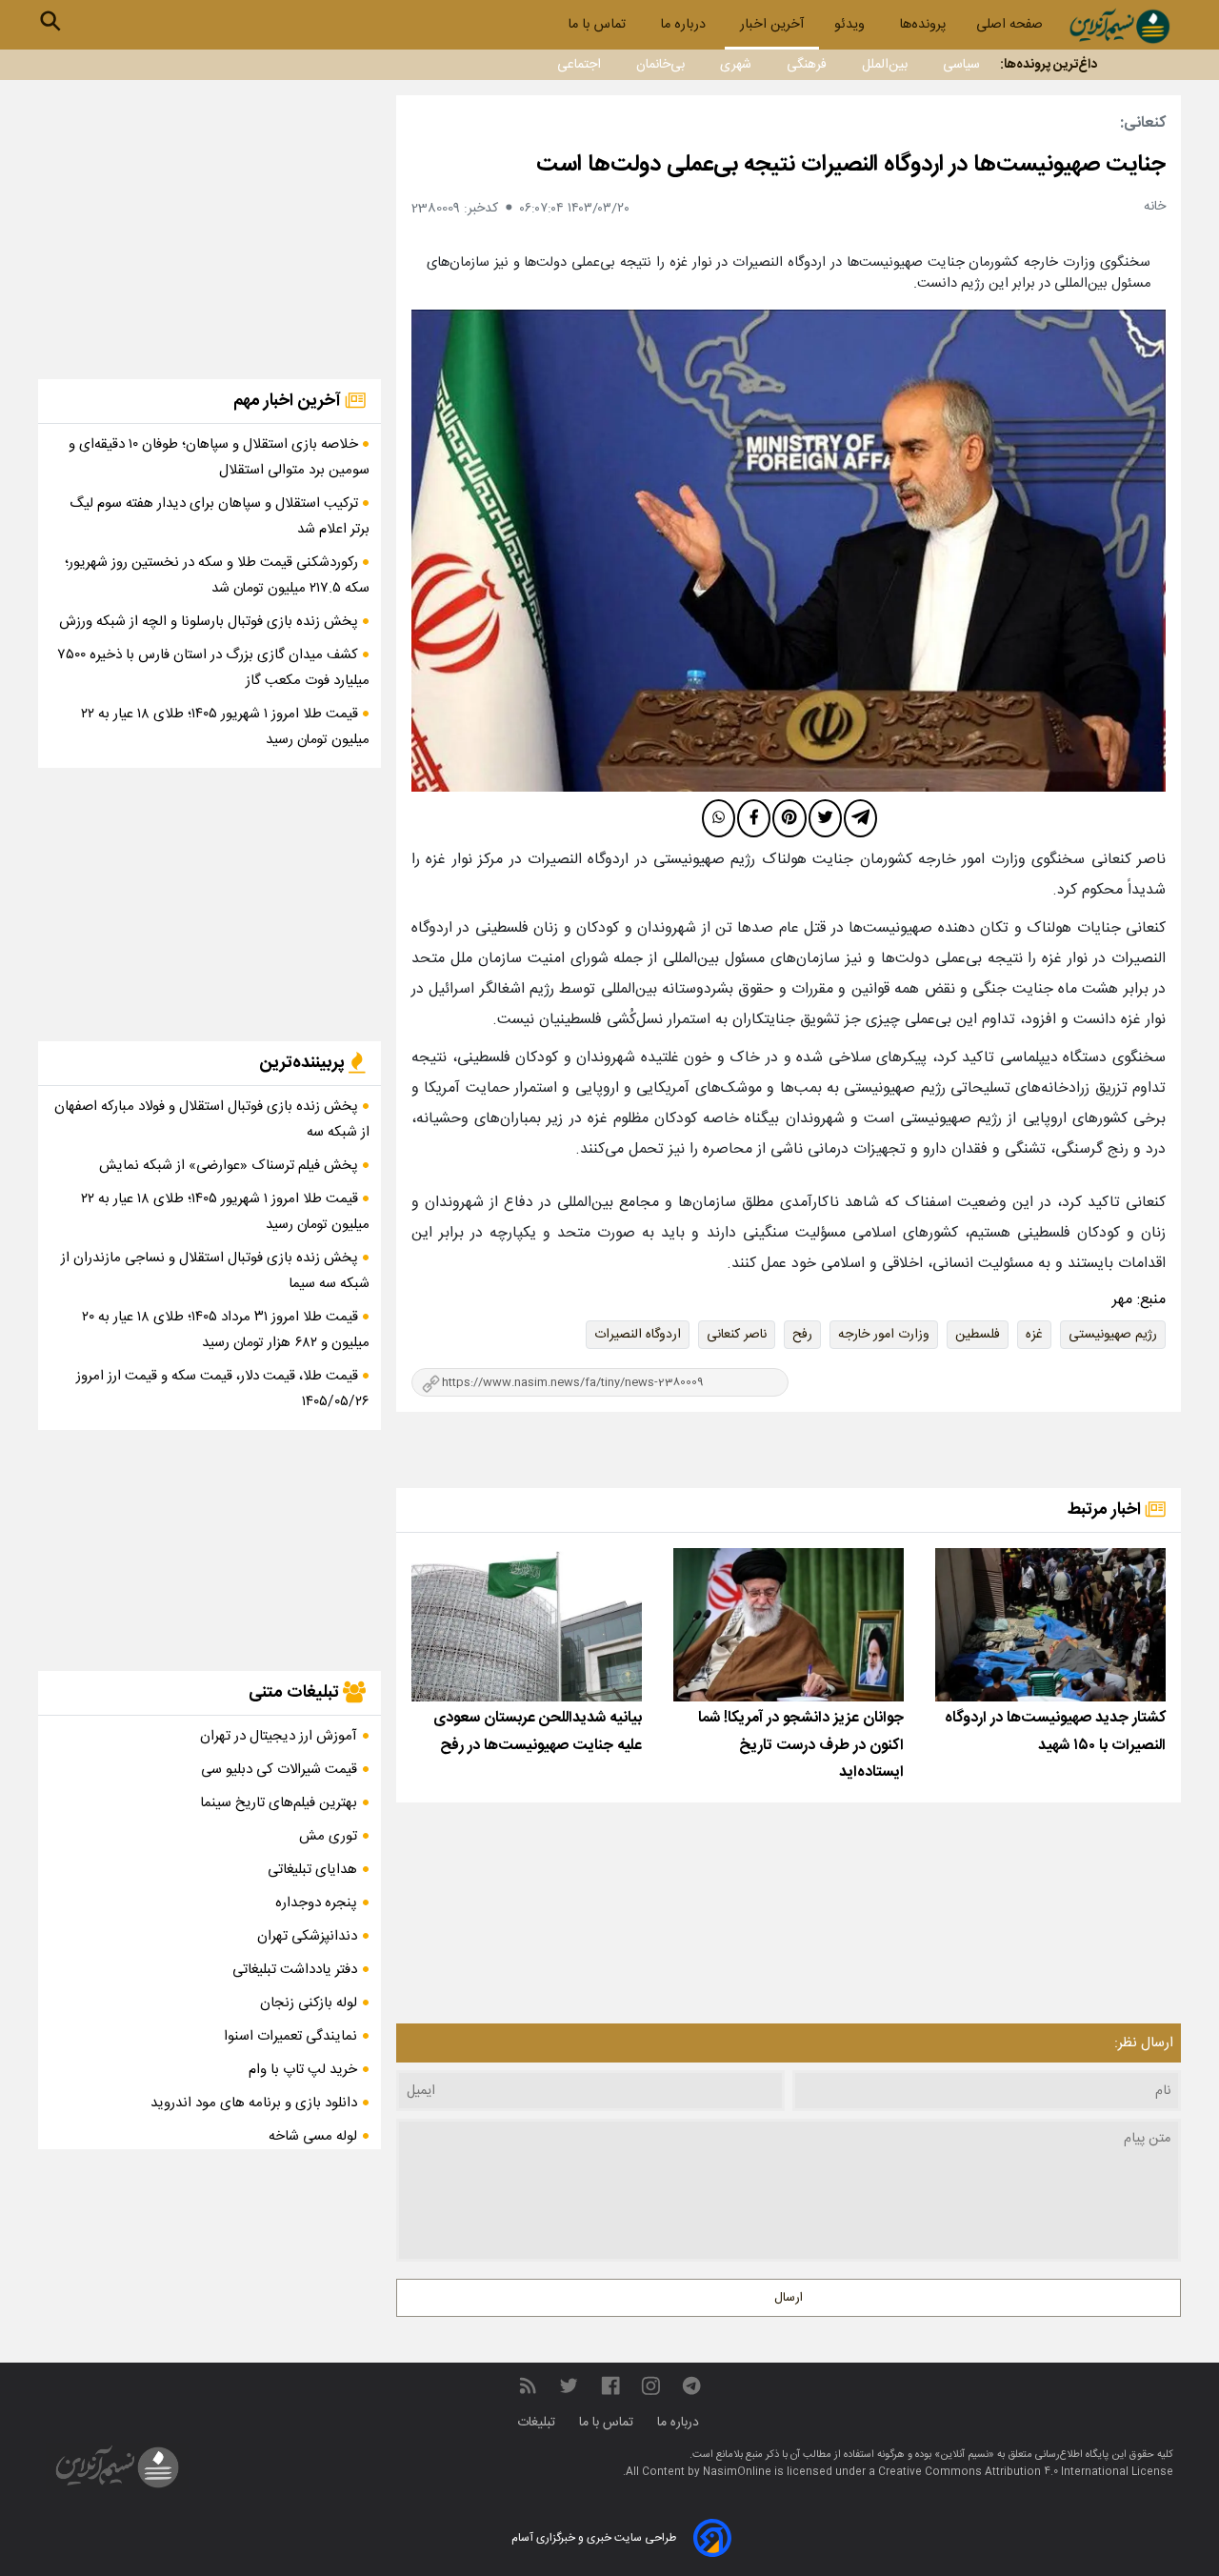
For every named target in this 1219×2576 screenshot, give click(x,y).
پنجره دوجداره (316, 1903)
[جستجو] (50, 21)
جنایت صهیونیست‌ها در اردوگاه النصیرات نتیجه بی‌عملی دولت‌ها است (851, 165)
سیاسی (961, 65)
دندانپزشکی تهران (307, 1936)
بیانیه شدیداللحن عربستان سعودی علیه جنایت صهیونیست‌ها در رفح (538, 1732)
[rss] (528, 2386)
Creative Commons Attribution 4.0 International (1005, 2472)
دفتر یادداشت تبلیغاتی (295, 1970)
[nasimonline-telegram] (691, 2386)
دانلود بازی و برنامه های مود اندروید (254, 2103)
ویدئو (851, 25)
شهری (736, 65)
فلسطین (978, 1335)
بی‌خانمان (660, 65)
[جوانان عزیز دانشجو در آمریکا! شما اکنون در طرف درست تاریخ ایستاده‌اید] (789, 1625)
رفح (802, 1335)
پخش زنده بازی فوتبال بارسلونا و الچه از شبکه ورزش (210, 622)
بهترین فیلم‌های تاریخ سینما (279, 1803)
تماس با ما (599, 25)
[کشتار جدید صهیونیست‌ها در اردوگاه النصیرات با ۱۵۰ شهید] (1050, 1625)
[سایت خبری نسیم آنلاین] (1119, 26)
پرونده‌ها (922, 25)
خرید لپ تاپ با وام (303, 2070)
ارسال (789, 2298)
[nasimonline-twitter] (569, 2386)
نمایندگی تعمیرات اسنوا (290, 2036)
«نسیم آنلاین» (963, 2455)
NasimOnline (737, 2472)
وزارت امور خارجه (884, 1335)
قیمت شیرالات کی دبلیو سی (279, 1770)
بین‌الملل (885, 65)
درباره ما (685, 25)
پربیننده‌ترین (304, 1063)
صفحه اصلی (1009, 25)
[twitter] (825, 818)
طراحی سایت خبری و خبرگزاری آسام (594, 2538)
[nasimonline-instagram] (651, 2386)
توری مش (328, 1836)
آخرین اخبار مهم (289, 401)
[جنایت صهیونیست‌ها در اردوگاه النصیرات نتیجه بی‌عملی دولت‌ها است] (789, 551)
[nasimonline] (610, 2386)
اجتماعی (579, 65)
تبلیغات (538, 2423)
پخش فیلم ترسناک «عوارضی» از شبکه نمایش (230, 1166)
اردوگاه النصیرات (638, 1335)
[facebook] (754, 818)
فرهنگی (807, 65)
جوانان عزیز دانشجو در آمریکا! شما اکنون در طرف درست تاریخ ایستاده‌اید (801, 1746)
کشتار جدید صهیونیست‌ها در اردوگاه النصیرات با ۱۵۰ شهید (1055, 1732)
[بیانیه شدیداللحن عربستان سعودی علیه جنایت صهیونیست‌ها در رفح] (527, 1625)
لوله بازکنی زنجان (309, 2003)
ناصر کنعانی (737, 1335)
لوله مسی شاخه (313, 2136)
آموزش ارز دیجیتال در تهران (279, 1736)
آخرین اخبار (772, 25)
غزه (1034, 1335)
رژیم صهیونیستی (1113, 1335)
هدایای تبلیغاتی (312, 1870)
